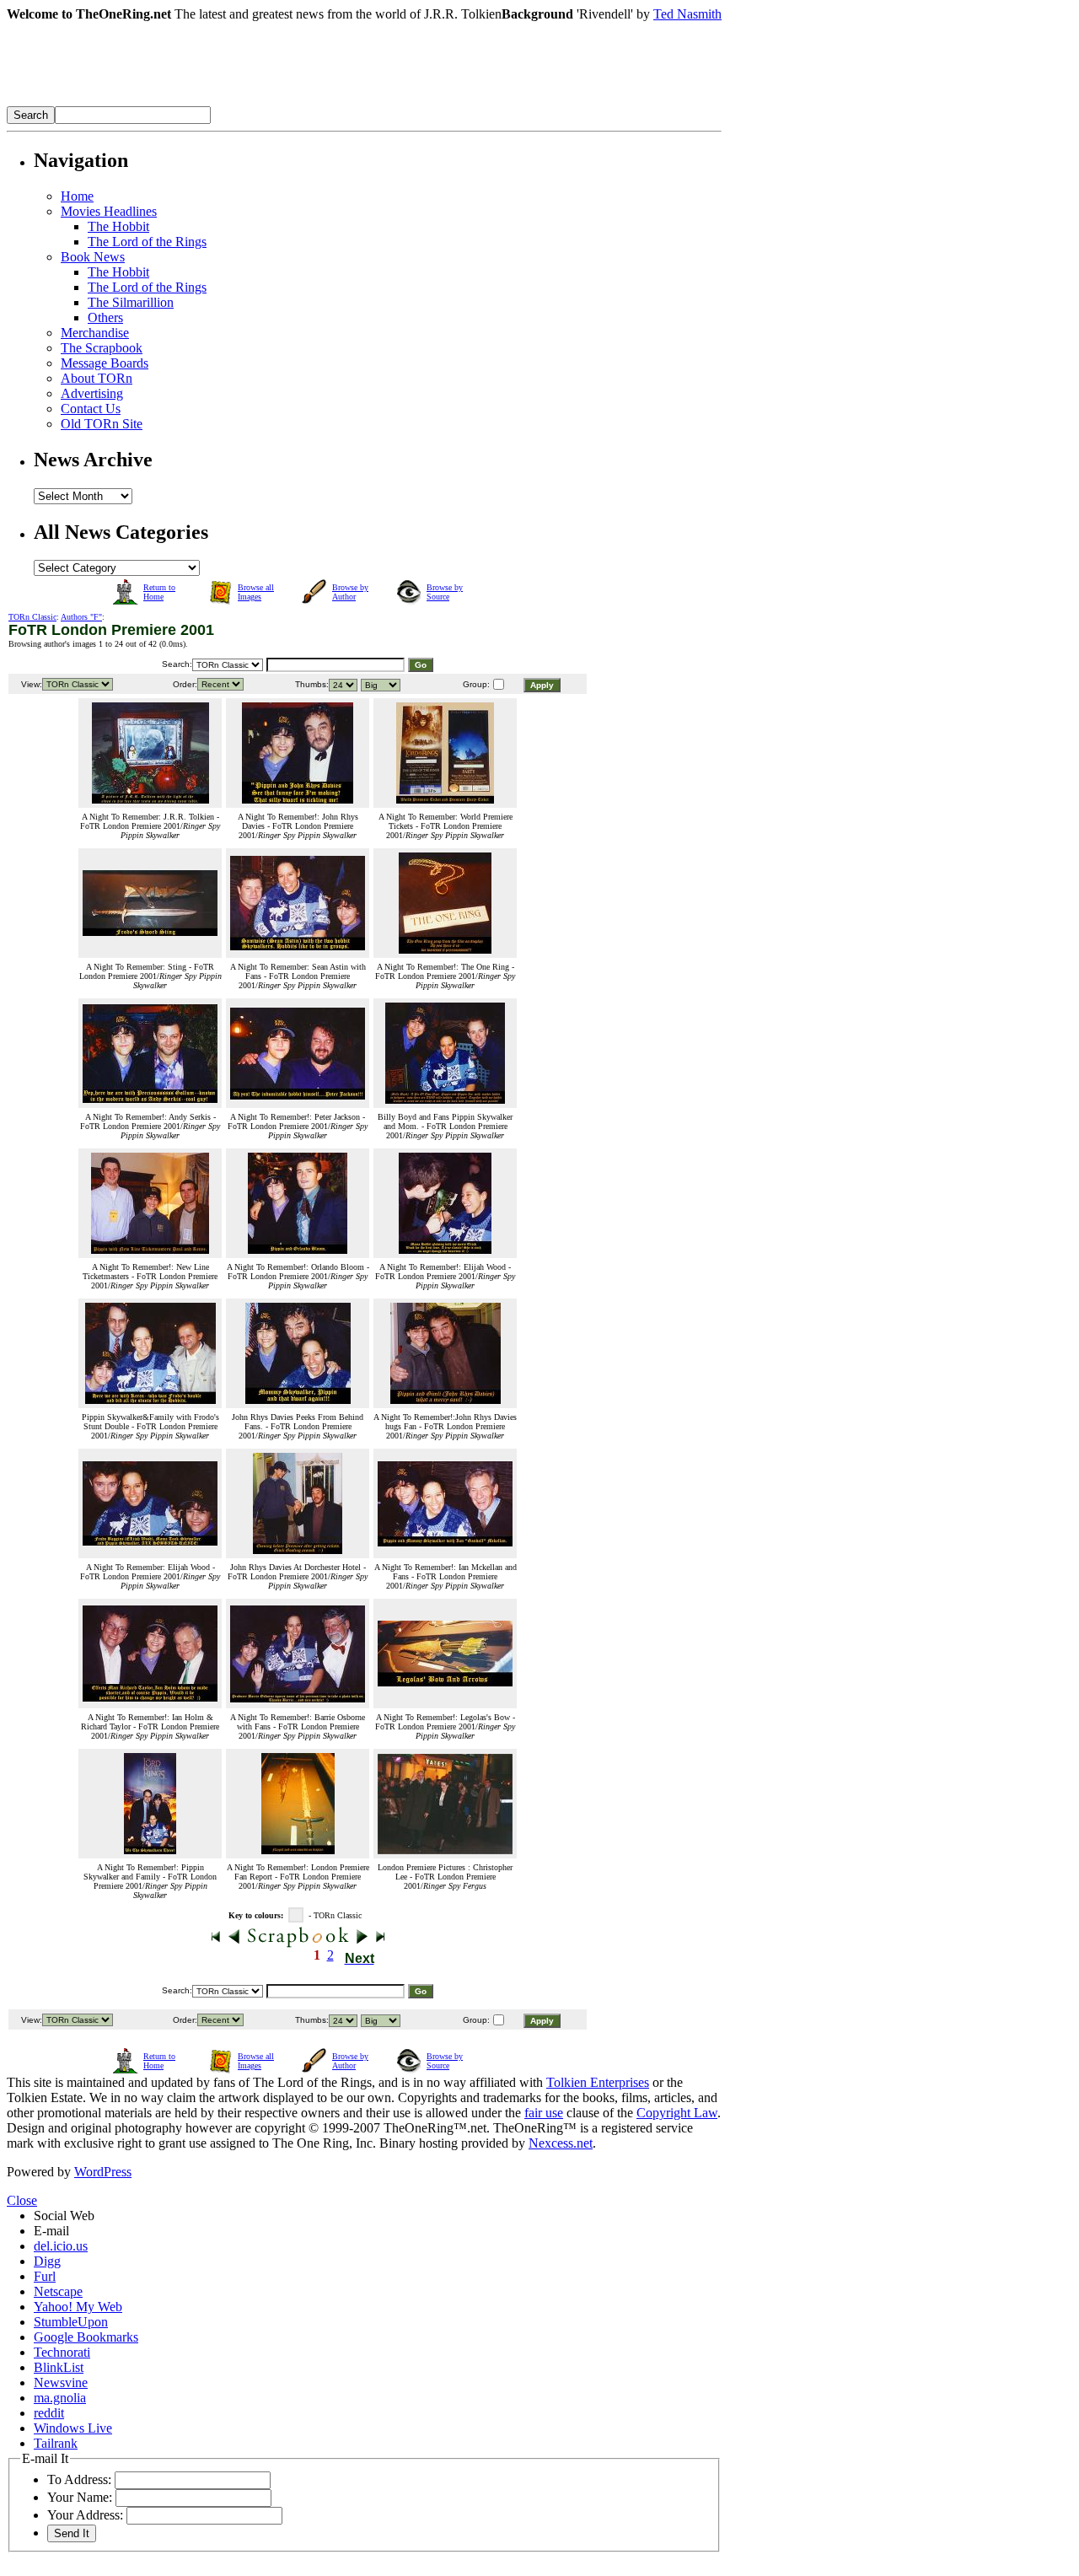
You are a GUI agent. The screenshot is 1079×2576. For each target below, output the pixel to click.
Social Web (64, 2216)
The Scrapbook (102, 348)
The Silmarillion (131, 302)
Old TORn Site (102, 424)
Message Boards (105, 363)
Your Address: (85, 2515)
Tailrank (56, 2443)
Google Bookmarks (86, 2337)
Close (22, 2200)
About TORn (97, 378)
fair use (544, 2113)
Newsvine (61, 2382)
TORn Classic (32, 617)
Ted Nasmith (687, 14)
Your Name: (80, 2497)
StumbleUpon (71, 2322)
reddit (49, 2413)
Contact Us (91, 409)
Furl (45, 2276)
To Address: (79, 2479)
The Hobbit (118, 226)
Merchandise (95, 333)
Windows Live (73, 2428)
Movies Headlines (109, 211)
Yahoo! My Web (78, 2307)
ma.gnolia (60, 2398)
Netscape (58, 2291)
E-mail (51, 2231)
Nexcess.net (561, 2143)
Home (77, 196)
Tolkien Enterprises (598, 2082)
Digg (47, 2261)
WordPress (103, 2172)
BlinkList (59, 2367)
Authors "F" (81, 617)
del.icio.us (61, 2246)
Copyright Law (677, 2113)
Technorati (62, 2352)
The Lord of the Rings (147, 242)
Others (105, 317)
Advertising (92, 393)
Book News (93, 257)
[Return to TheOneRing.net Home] (260, 102)
